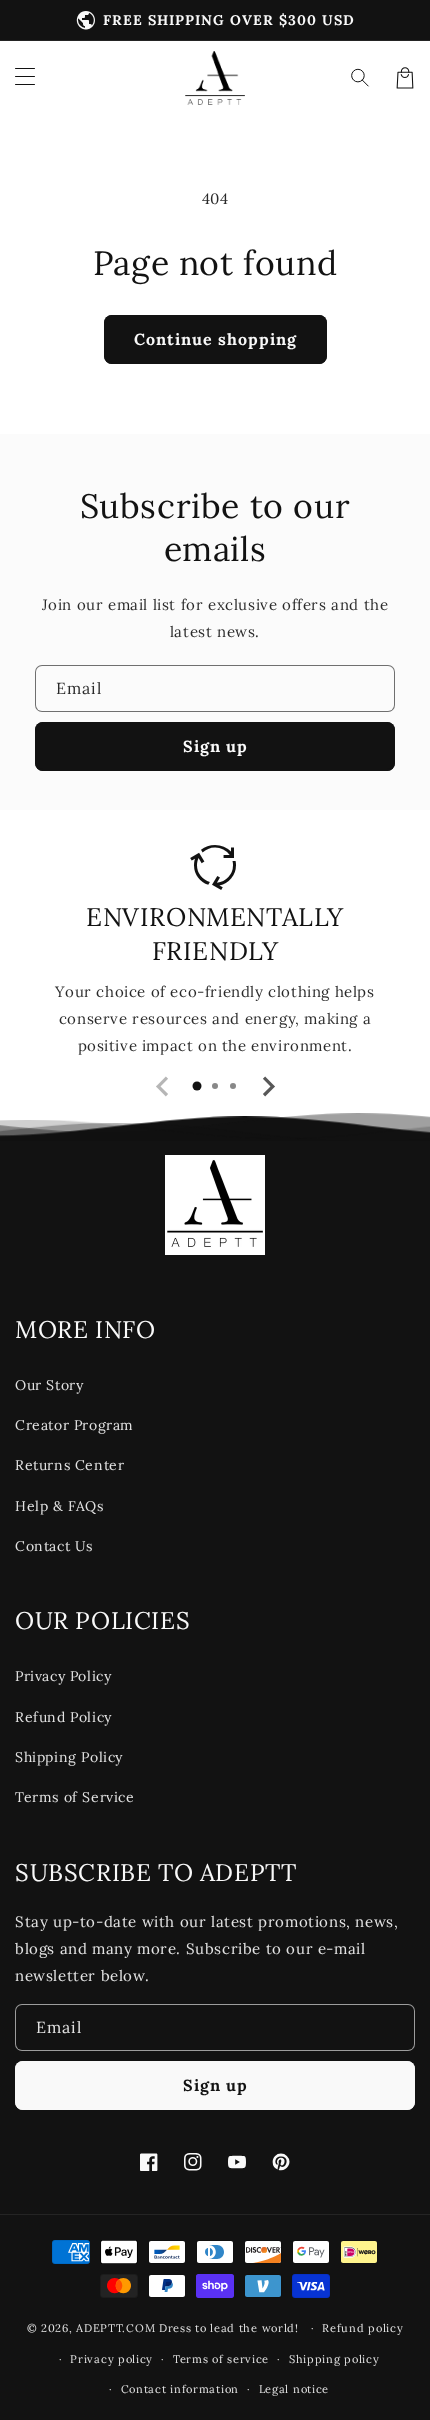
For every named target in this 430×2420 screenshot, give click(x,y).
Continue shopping (215, 339)
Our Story (49, 1385)
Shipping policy (334, 2359)
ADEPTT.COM (115, 2328)
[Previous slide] (163, 1087)
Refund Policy (63, 1717)
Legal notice (294, 2389)
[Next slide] (267, 1087)
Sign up (215, 746)
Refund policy (362, 2328)
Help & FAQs (59, 1506)
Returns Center (69, 1465)
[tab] (197, 1086)
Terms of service (221, 2359)
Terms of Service (75, 1797)
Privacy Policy (63, 1676)
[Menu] (25, 78)
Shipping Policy (69, 1757)
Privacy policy (111, 2359)
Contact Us (54, 1546)
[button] (361, 78)
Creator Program (74, 1425)
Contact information (180, 2389)
